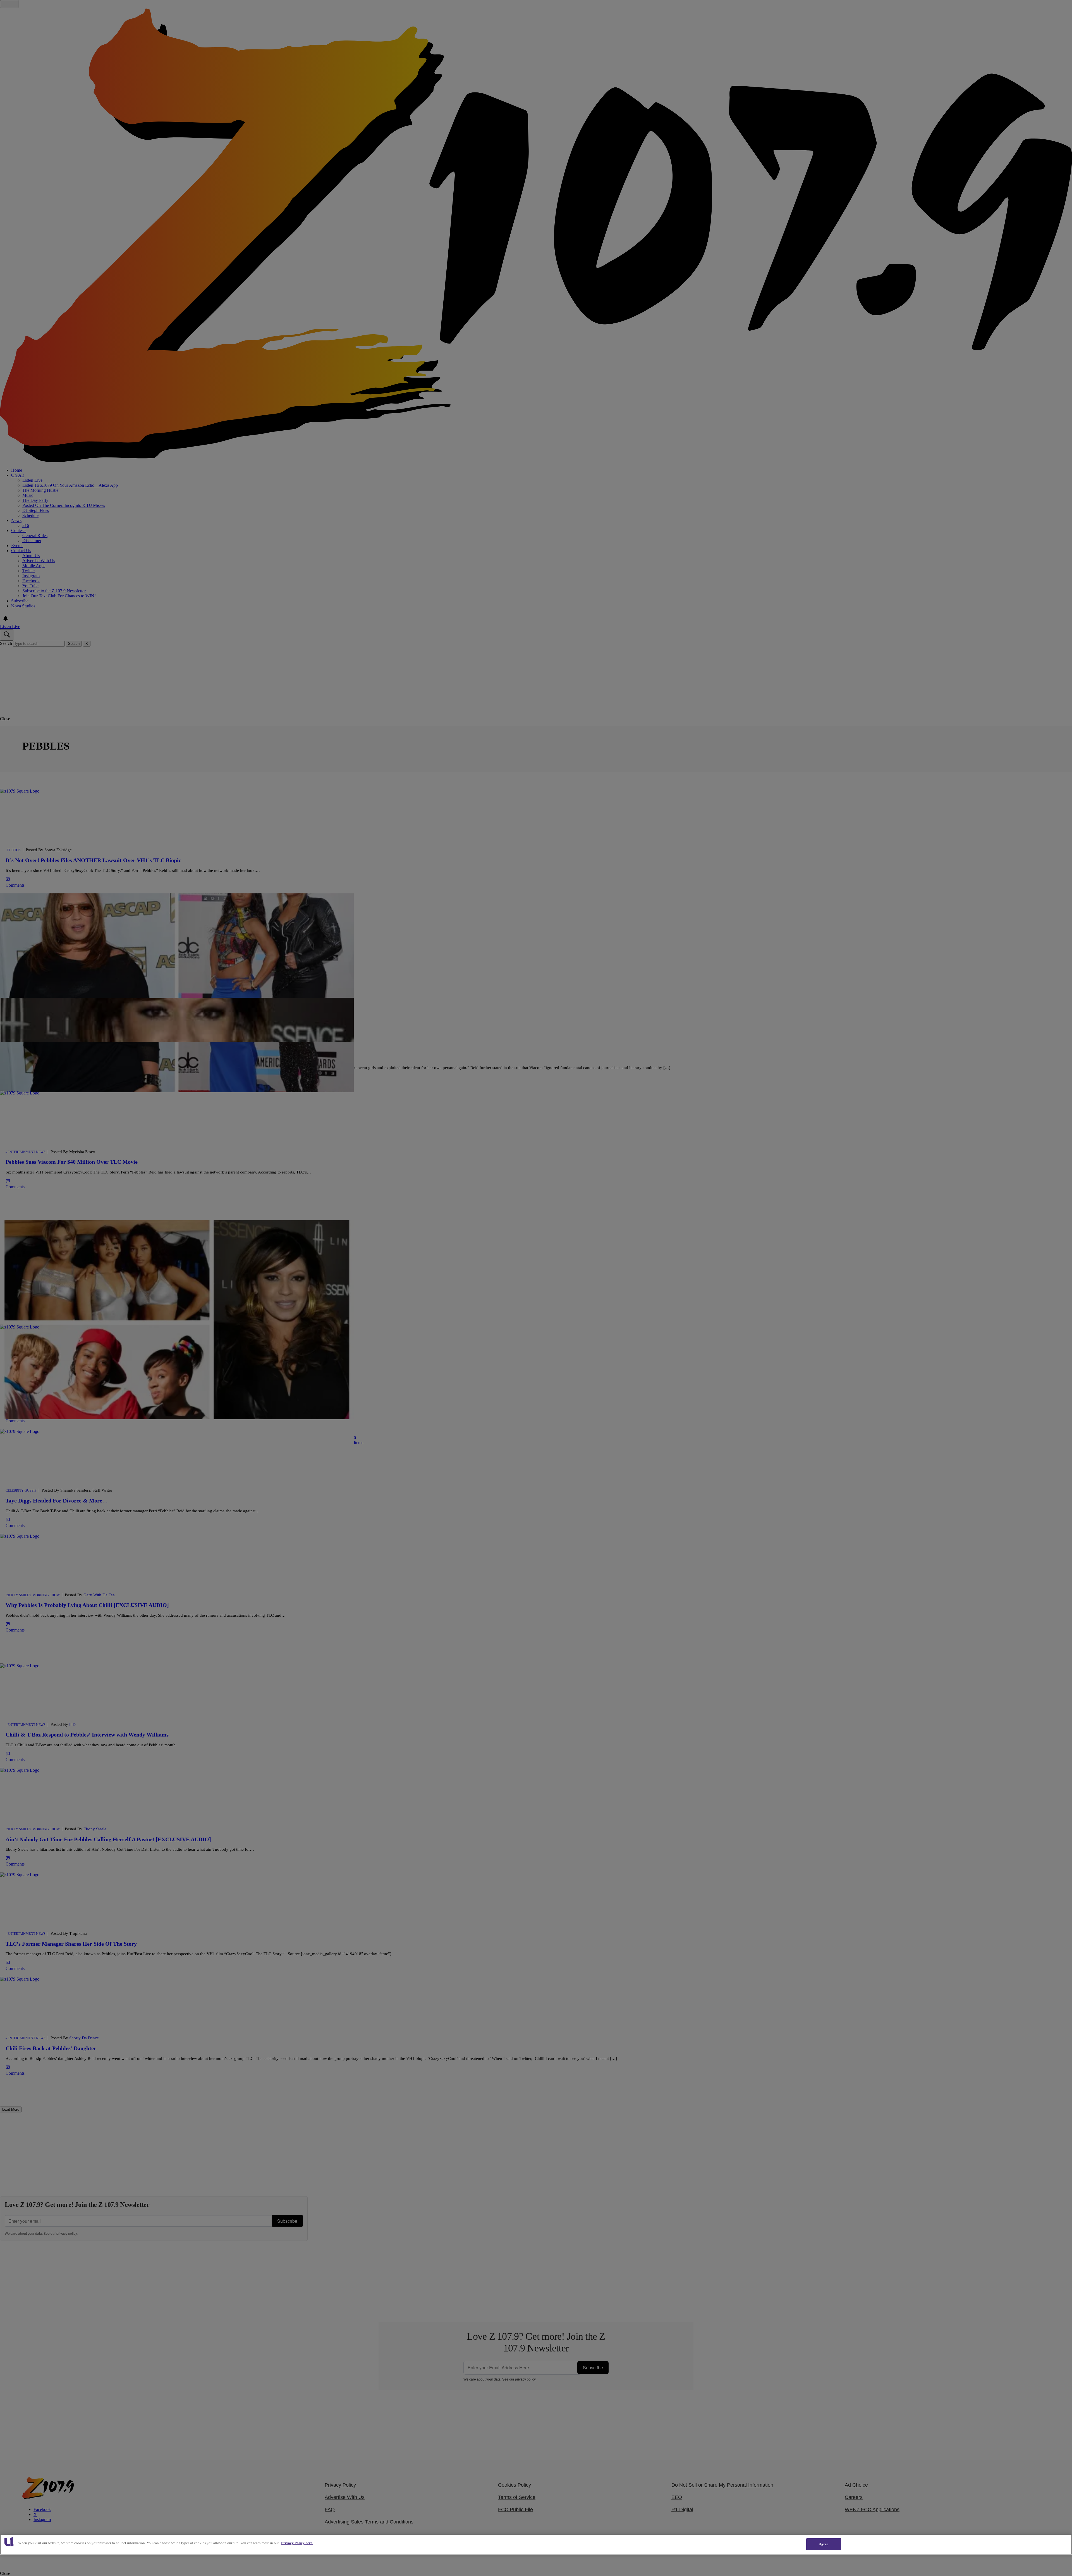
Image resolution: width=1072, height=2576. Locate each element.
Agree (824, 2544)
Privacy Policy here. (297, 2543)
